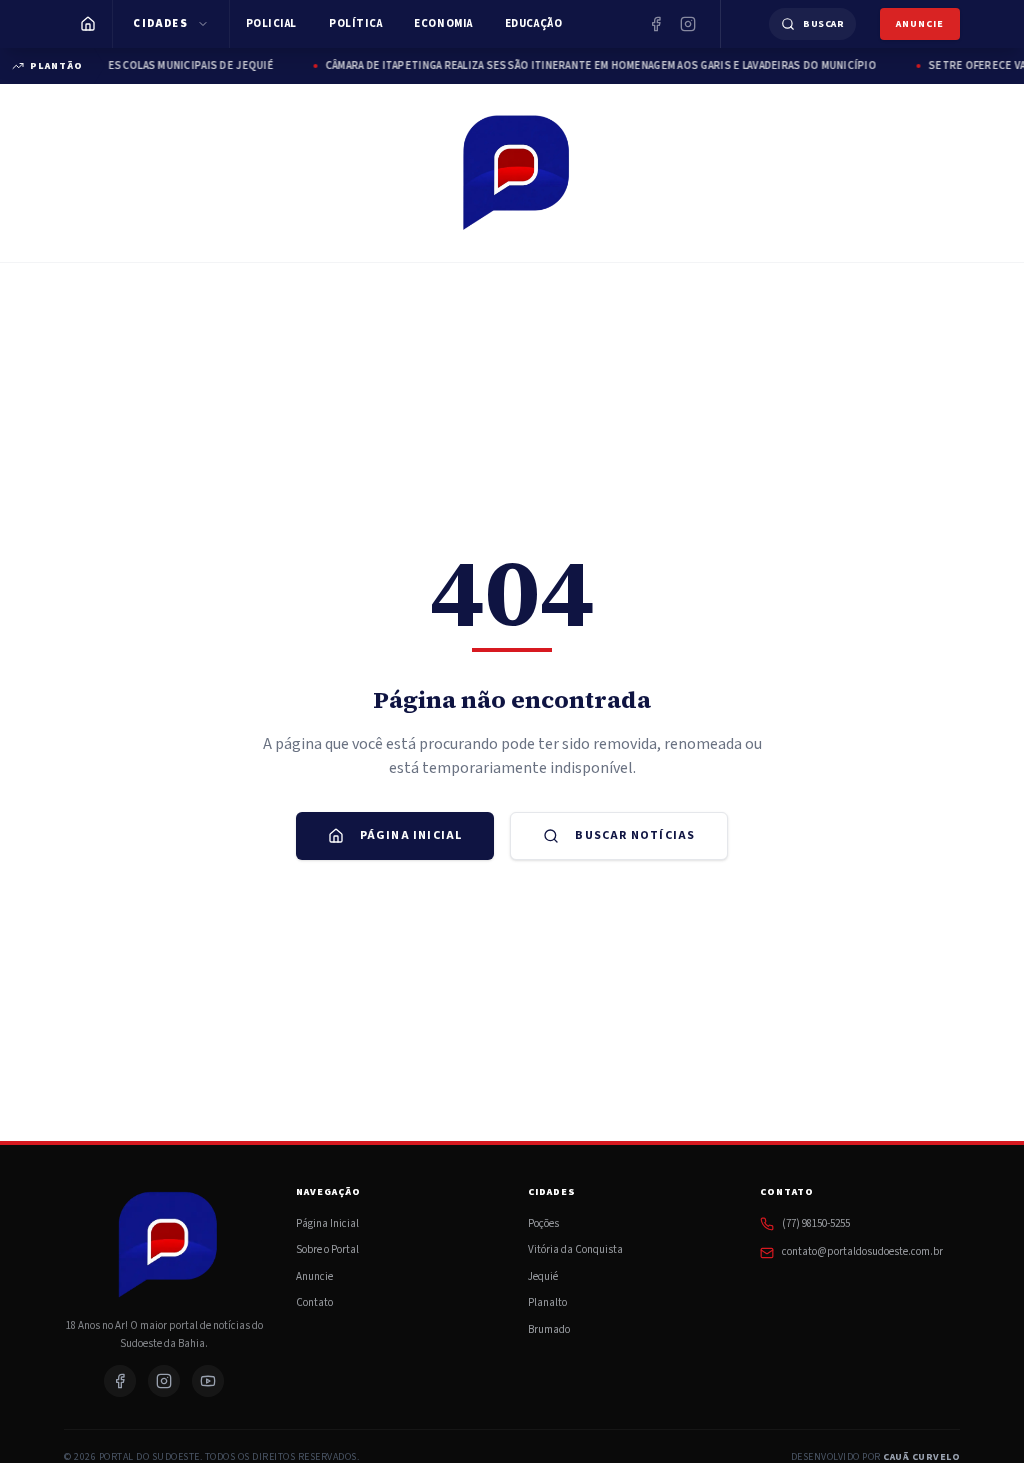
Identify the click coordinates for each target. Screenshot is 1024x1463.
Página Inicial (411, 835)
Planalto (547, 1302)
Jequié (543, 1276)
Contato (314, 1302)
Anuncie (920, 24)
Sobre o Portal (327, 1249)
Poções (543, 1223)
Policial (271, 23)
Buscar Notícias (635, 835)
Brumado (549, 1329)
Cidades (161, 23)
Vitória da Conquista (575, 1249)
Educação (533, 23)
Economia (443, 23)
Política (355, 23)
